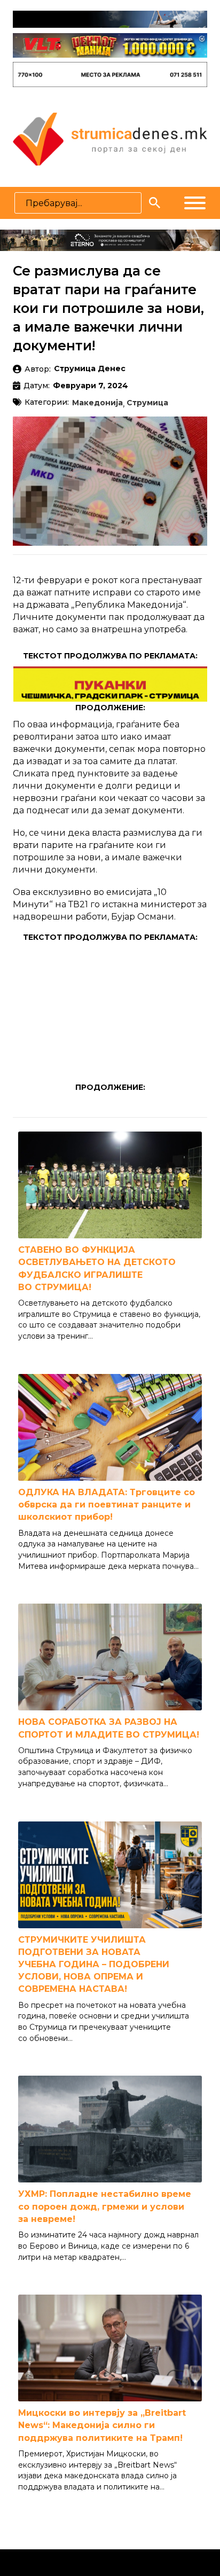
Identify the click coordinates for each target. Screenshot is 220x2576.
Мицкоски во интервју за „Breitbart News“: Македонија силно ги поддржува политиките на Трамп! (102, 2425)
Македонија (97, 403)
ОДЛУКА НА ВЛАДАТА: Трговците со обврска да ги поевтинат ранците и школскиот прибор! (107, 1505)
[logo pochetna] (110, 138)
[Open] (195, 203)
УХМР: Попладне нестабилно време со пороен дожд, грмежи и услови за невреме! (105, 2206)
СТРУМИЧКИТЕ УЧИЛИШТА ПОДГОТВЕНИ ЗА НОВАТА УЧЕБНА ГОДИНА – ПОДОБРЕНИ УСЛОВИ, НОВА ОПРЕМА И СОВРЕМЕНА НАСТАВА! (94, 1965)
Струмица (147, 403)
